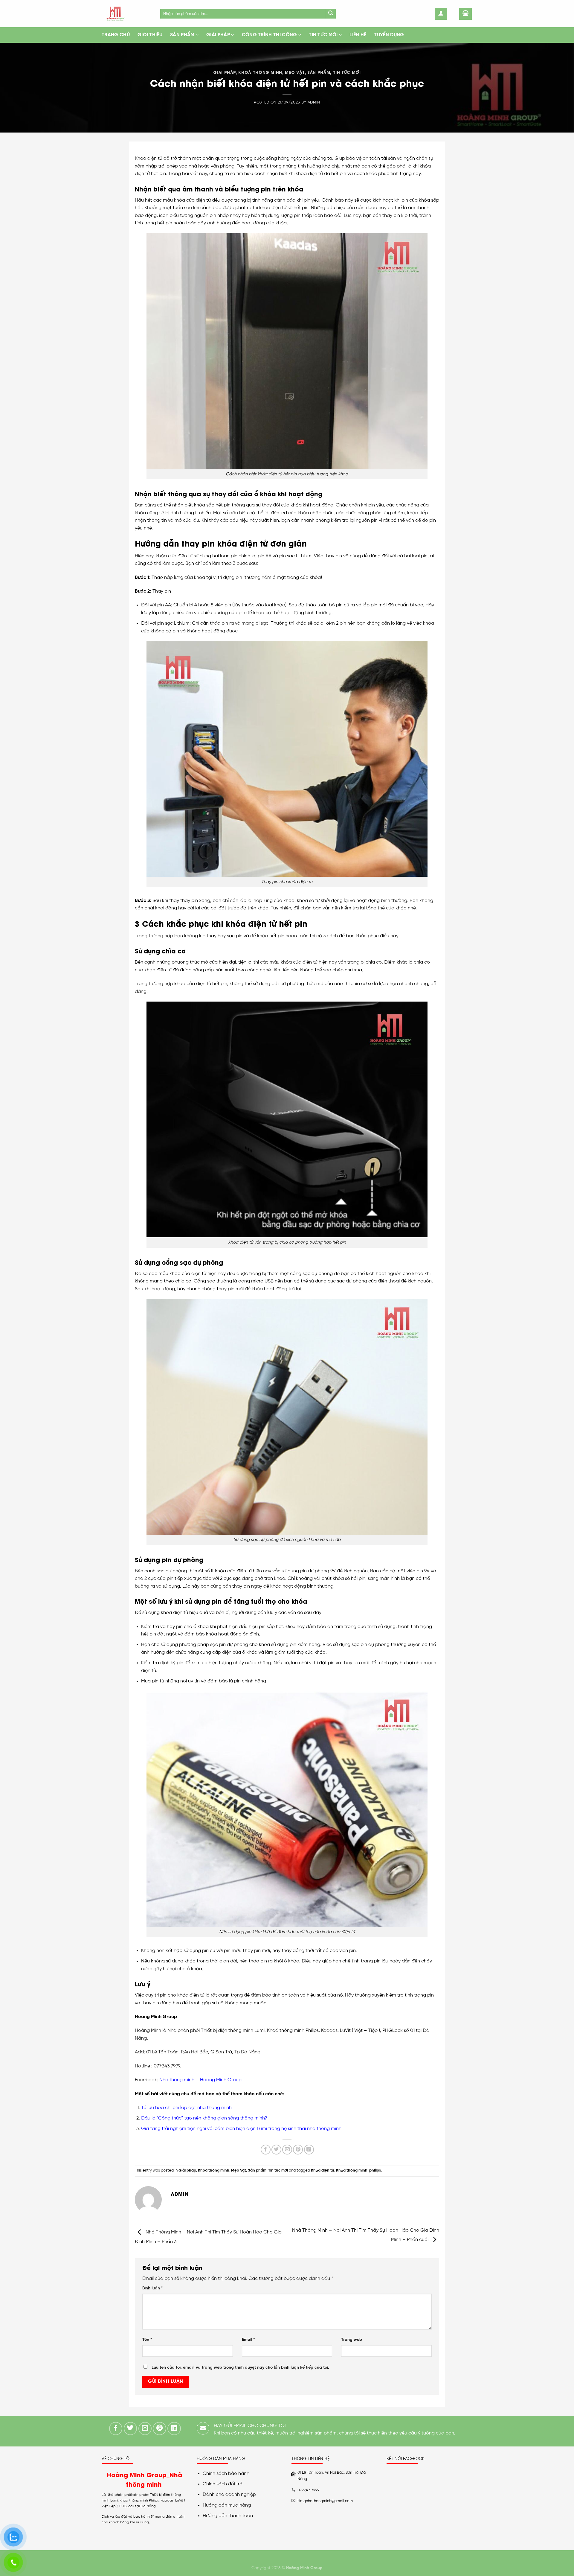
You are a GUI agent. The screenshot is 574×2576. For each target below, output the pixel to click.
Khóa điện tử (323, 2170)
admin (314, 102)
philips (375, 2170)
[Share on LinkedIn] (309, 2150)
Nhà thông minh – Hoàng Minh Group (200, 2080)
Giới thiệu (150, 35)
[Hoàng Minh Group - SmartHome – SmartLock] (126, 14)
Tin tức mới (323, 35)
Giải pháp (218, 35)
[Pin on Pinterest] (298, 2150)
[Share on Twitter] (276, 2150)
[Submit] (331, 14)
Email (248, 2340)
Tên (147, 2340)
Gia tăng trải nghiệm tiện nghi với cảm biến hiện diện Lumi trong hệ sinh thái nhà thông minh (242, 2129)
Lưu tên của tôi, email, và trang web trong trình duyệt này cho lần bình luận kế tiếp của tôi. (240, 2367)
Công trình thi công (270, 35)
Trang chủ (116, 35)
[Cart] (465, 14)
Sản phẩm (182, 35)
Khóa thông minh (352, 2170)
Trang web (352, 2340)
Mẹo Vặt (295, 72)
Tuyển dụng (389, 35)
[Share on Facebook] (266, 2150)
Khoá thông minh (260, 72)
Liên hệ (358, 35)
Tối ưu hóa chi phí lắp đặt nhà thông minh (186, 2108)
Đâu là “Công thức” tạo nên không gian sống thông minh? (204, 2118)
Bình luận (153, 2288)
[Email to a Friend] (287, 2150)
